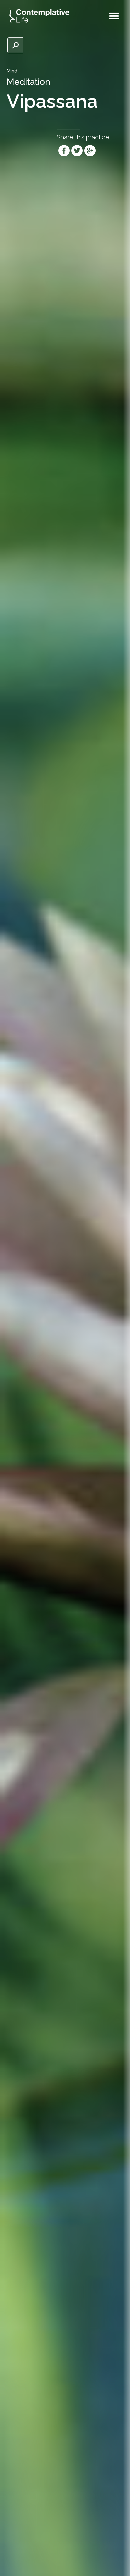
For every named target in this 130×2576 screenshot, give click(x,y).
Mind (12, 71)
